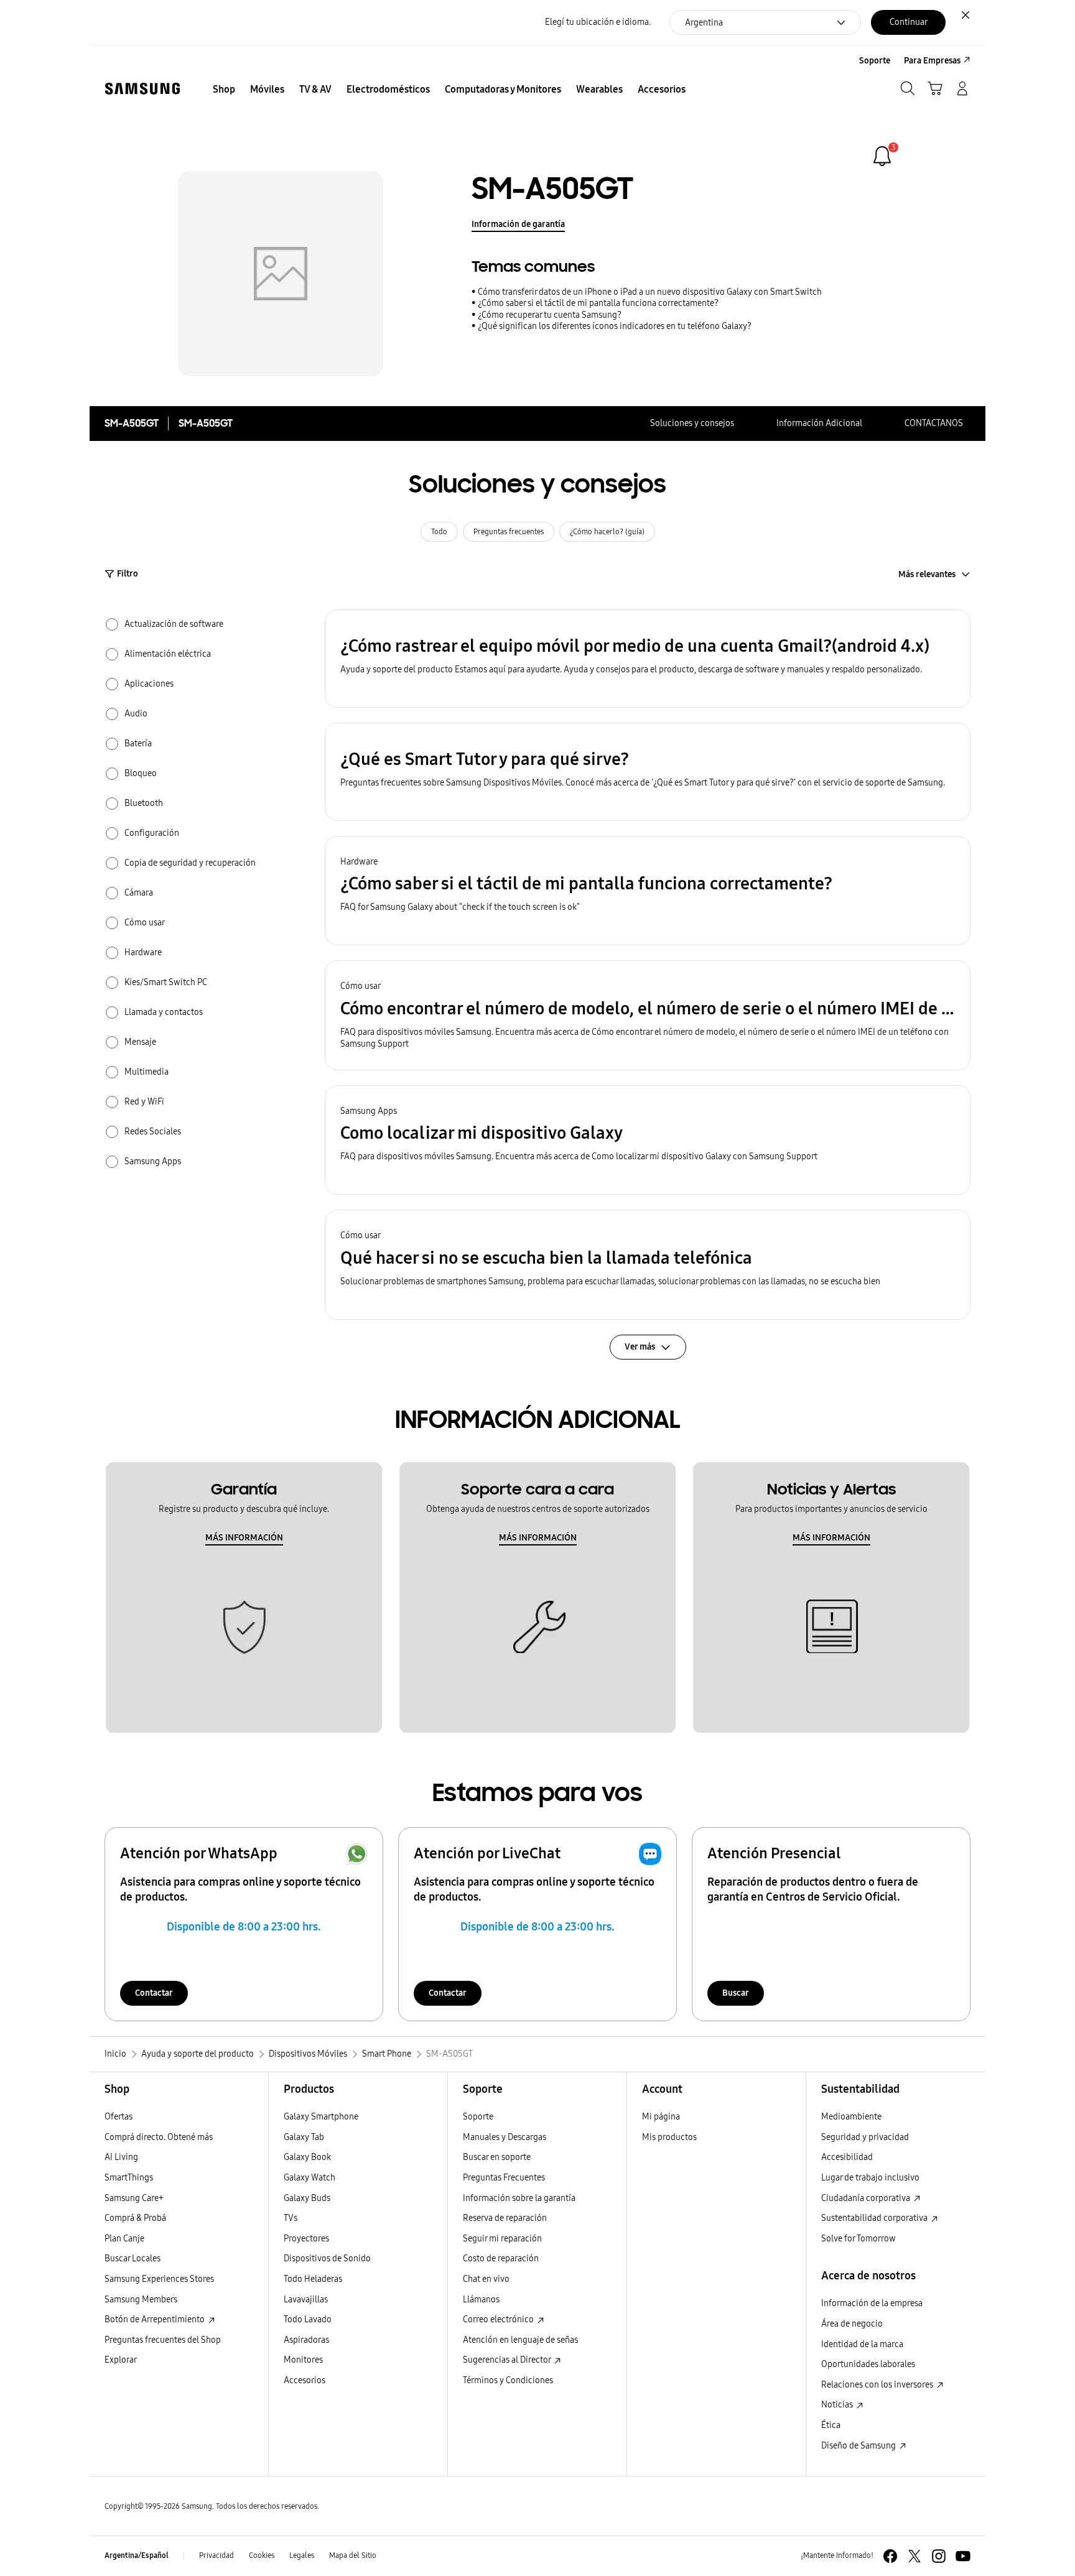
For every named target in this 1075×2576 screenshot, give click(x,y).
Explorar (121, 2360)
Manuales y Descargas (505, 2137)
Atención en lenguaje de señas (520, 2340)
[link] (882, 156)
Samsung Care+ (134, 2198)
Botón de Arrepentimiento (156, 2319)
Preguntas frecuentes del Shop (163, 2340)
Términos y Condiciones (508, 2380)
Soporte (478, 2117)
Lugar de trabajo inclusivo (870, 2178)
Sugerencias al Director (508, 2360)
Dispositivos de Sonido (327, 2259)
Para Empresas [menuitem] (932, 61)
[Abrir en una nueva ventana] (890, 2556)
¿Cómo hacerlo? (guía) (607, 532)
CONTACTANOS (934, 423)
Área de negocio (852, 2324)
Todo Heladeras (313, 2279)
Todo (439, 532)
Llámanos (481, 2300)
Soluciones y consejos (692, 423)
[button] (648, 659)
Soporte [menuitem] (875, 61)
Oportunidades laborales (868, 2364)
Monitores (303, 2360)
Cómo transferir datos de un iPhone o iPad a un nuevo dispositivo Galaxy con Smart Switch (650, 292)
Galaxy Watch (309, 2178)
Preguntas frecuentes (509, 532)
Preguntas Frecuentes (504, 2178)
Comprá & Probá (135, 2218)
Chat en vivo (486, 2279)
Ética (831, 2425)
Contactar (154, 1993)
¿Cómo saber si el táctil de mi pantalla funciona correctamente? (598, 303)
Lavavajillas (306, 2300)
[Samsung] (142, 89)
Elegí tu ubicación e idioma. (598, 22)
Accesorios (305, 2380)
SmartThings (129, 2178)
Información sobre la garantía (519, 2198)
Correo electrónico (499, 2319)
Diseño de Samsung (859, 2446)
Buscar (736, 1993)
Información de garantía (518, 224)
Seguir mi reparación (502, 2239)
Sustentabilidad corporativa (875, 2218)
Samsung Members (141, 2300)
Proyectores (306, 2239)
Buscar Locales (133, 2259)
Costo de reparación (501, 2259)
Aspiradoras (306, 2340)
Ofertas (119, 2117)
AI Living (121, 2157)
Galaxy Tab (304, 2137)
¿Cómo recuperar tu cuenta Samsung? (550, 315)
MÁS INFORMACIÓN (244, 1538)
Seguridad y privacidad (865, 2137)
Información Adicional (819, 423)
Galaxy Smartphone (321, 2117)
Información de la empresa (872, 2303)
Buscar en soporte (497, 2157)
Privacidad (216, 2555)
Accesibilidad (847, 2157)
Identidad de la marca (862, 2344)
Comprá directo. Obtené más (159, 2137)
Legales (302, 2555)
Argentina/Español (137, 2555)
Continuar (909, 22)
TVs (291, 2218)
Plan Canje (124, 2239)
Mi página (661, 2117)
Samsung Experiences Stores (159, 2279)
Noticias (838, 2405)
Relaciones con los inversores (878, 2385)
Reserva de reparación (505, 2218)
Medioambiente (851, 2117)
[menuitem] (224, 90)
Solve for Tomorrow (859, 2239)
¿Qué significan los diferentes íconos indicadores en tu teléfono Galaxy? (615, 326)
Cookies (262, 2555)
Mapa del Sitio (353, 2555)
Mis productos (669, 2137)
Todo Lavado (308, 2319)
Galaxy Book (307, 2157)
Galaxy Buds (307, 2198)
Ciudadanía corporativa (867, 2198)
